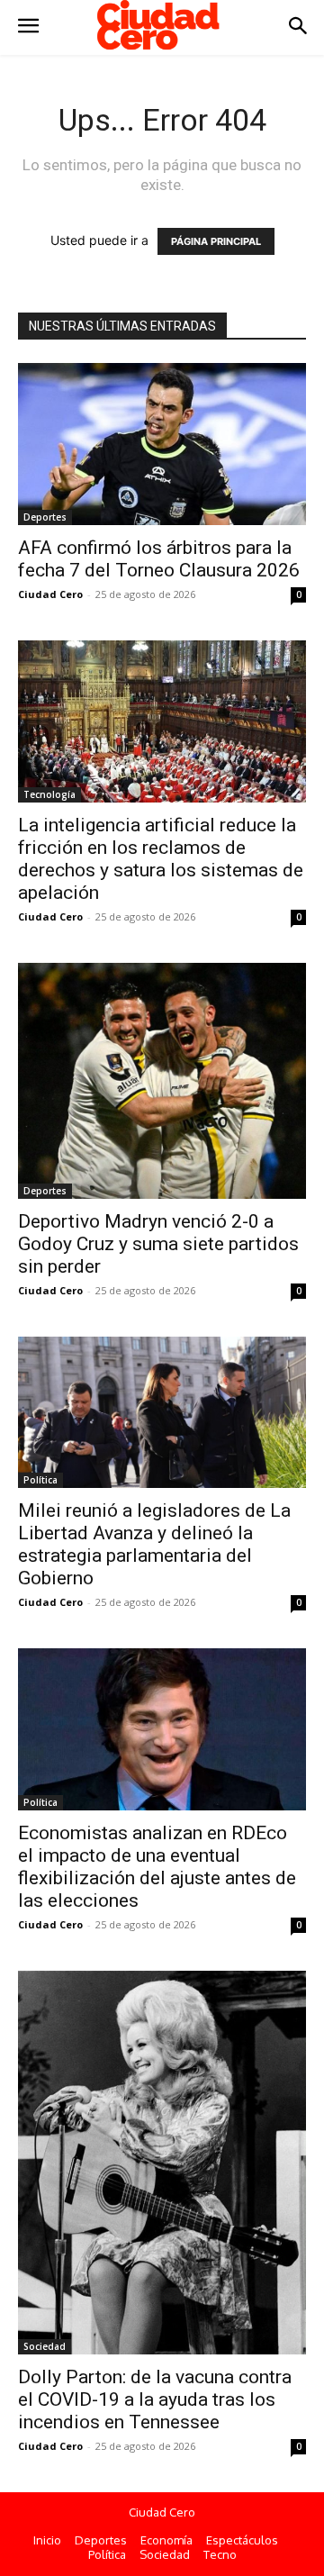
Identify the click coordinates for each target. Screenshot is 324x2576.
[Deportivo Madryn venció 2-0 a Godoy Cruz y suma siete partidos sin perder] (162, 1080)
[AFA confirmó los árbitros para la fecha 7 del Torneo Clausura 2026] (162, 444)
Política (40, 1480)
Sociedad (45, 2346)
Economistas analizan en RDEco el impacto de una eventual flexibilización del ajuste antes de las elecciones (157, 1867)
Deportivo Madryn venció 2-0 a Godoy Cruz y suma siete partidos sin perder (158, 1244)
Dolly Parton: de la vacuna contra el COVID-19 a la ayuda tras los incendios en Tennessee (155, 2399)
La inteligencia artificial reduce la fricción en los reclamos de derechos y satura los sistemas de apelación (161, 859)
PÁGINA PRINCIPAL (216, 241)
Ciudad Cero (50, 594)
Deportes (45, 517)
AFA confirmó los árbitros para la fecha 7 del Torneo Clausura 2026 (159, 559)
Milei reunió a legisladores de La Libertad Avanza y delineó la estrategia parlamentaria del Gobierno (154, 1544)
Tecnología (49, 794)
